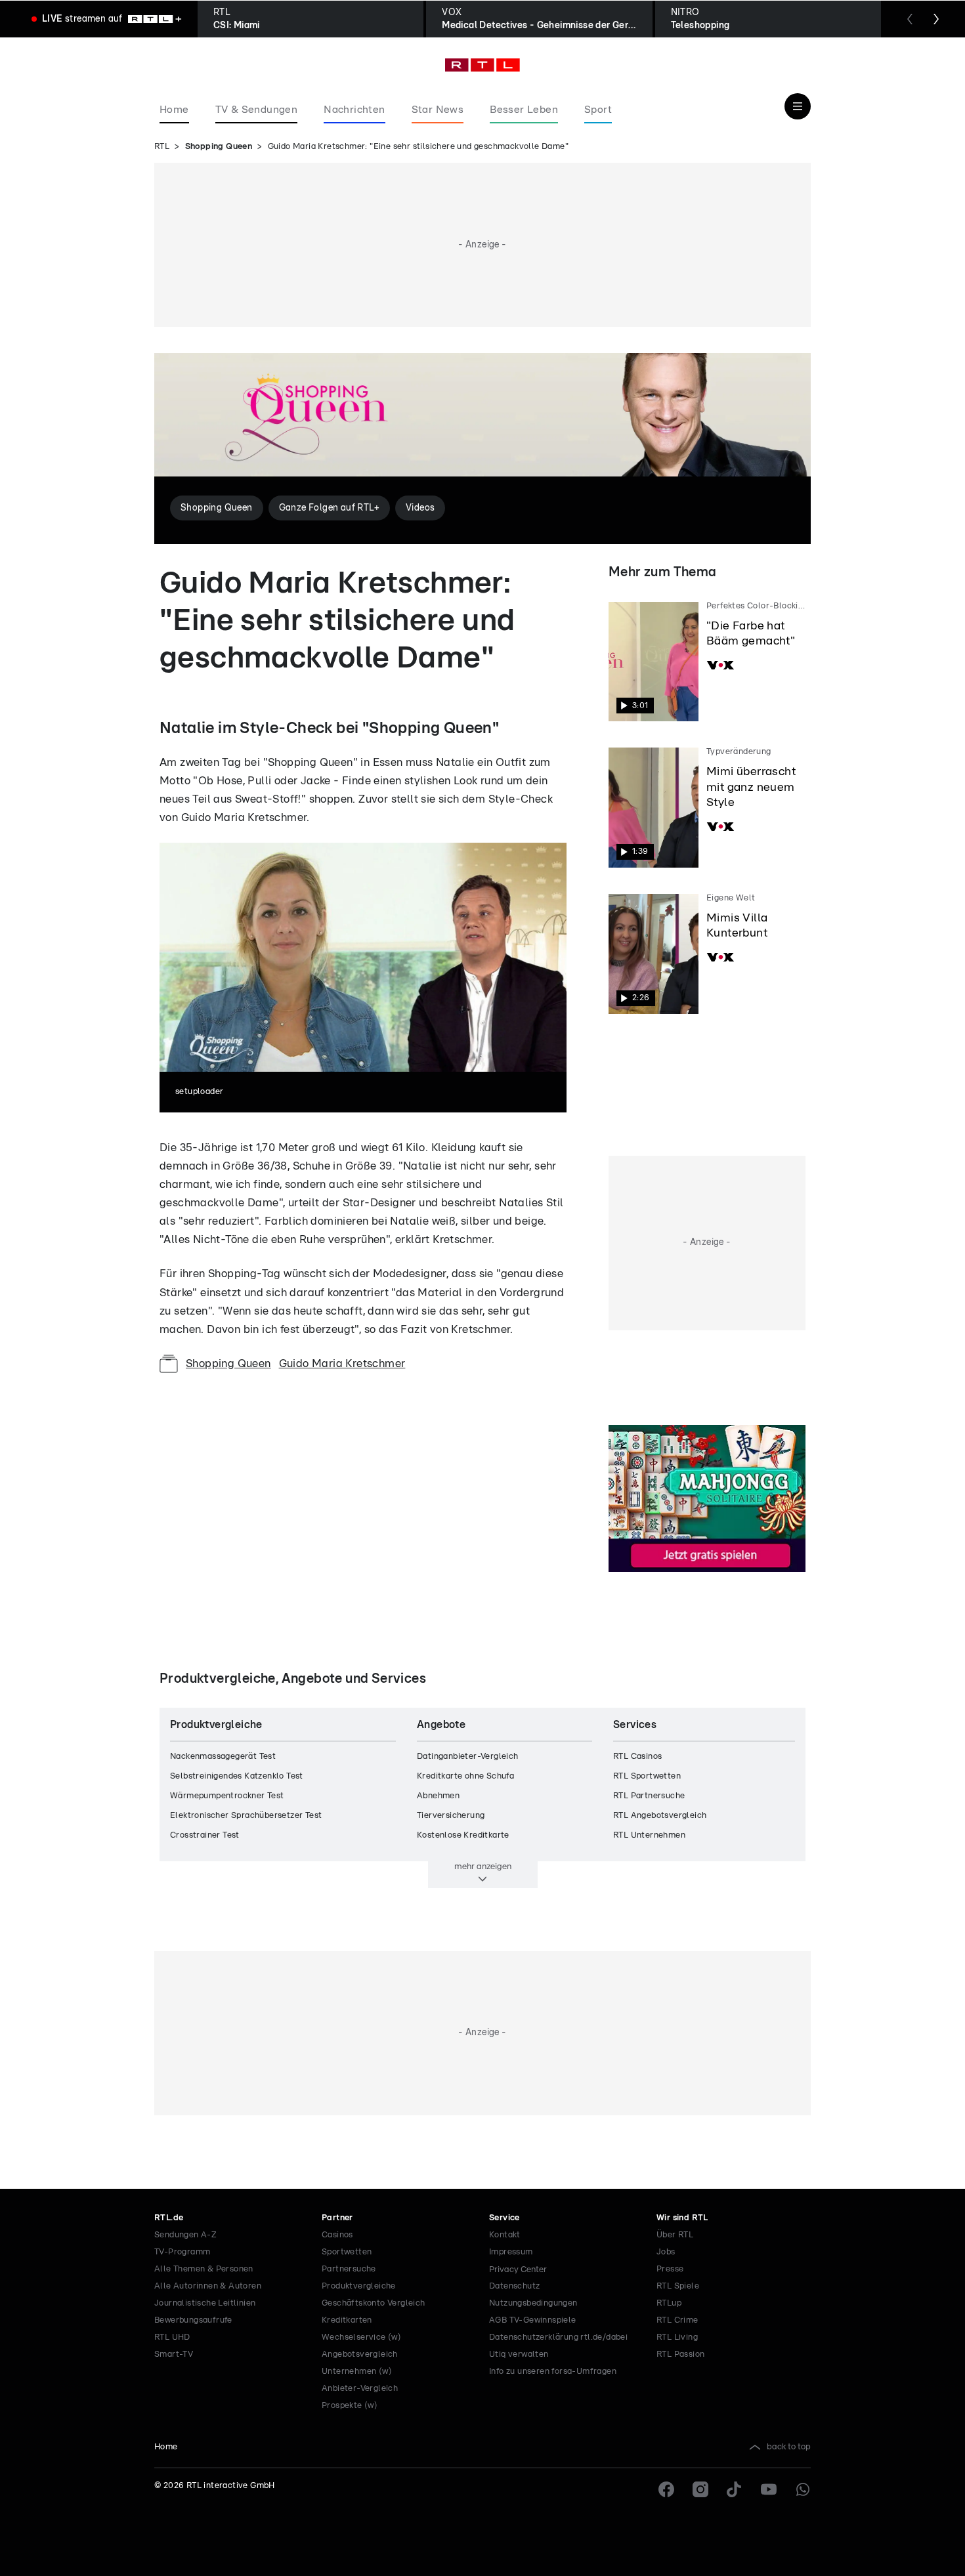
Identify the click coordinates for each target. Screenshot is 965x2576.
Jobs (666, 2252)
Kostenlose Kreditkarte (463, 1835)
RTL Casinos (637, 1757)
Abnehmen (438, 1796)
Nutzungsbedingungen (533, 2303)
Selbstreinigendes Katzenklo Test (237, 1776)
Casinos (337, 2235)
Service (504, 2218)
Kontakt (505, 2235)
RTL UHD (172, 2337)
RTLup (669, 2303)
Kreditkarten (347, 2320)
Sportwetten (347, 2252)
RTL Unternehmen (649, 1835)
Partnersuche (349, 2269)
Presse (670, 2269)
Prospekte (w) (350, 2406)
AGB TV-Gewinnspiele (533, 2320)
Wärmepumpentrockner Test (227, 1796)
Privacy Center (518, 2270)
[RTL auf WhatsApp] (803, 2489)
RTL (162, 147)
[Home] (482, 65)
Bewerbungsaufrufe (193, 2320)
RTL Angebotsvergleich (660, 1816)
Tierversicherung (451, 1816)
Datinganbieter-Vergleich (468, 1757)
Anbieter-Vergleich (360, 2389)
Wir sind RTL (682, 2218)
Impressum (511, 2252)
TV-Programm (182, 2252)
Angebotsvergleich (360, 2354)
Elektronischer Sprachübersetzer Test (246, 1816)
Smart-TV (174, 2354)
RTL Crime (677, 2320)
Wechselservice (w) (361, 2337)
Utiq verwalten (519, 2354)
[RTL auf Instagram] (700, 2489)
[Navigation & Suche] (798, 106)
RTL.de (169, 2218)
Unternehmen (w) (357, 2372)
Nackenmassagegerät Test (223, 1757)
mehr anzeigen (483, 1867)
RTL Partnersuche (649, 1796)
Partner (337, 2218)
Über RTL (675, 2235)
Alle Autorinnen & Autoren (208, 2286)
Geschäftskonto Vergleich (374, 2303)
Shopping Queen (219, 147)
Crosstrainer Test (205, 1835)
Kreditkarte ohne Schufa (465, 1776)
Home (166, 2447)
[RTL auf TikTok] (735, 2489)
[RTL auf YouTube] (769, 2489)
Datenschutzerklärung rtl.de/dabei (558, 2337)
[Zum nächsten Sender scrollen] (936, 19)
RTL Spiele (678, 2286)
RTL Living (677, 2337)
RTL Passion (680, 2354)
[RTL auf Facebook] (666, 2489)
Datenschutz (514, 2286)
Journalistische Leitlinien (205, 2303)
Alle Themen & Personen (204, 2269)
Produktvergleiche (359, 2286)
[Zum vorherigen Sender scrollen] (910, 19)
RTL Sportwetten (647, 1776)
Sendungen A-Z (185, 2235)
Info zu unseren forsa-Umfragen (553, 2372)
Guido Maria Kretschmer (342, 1363)
